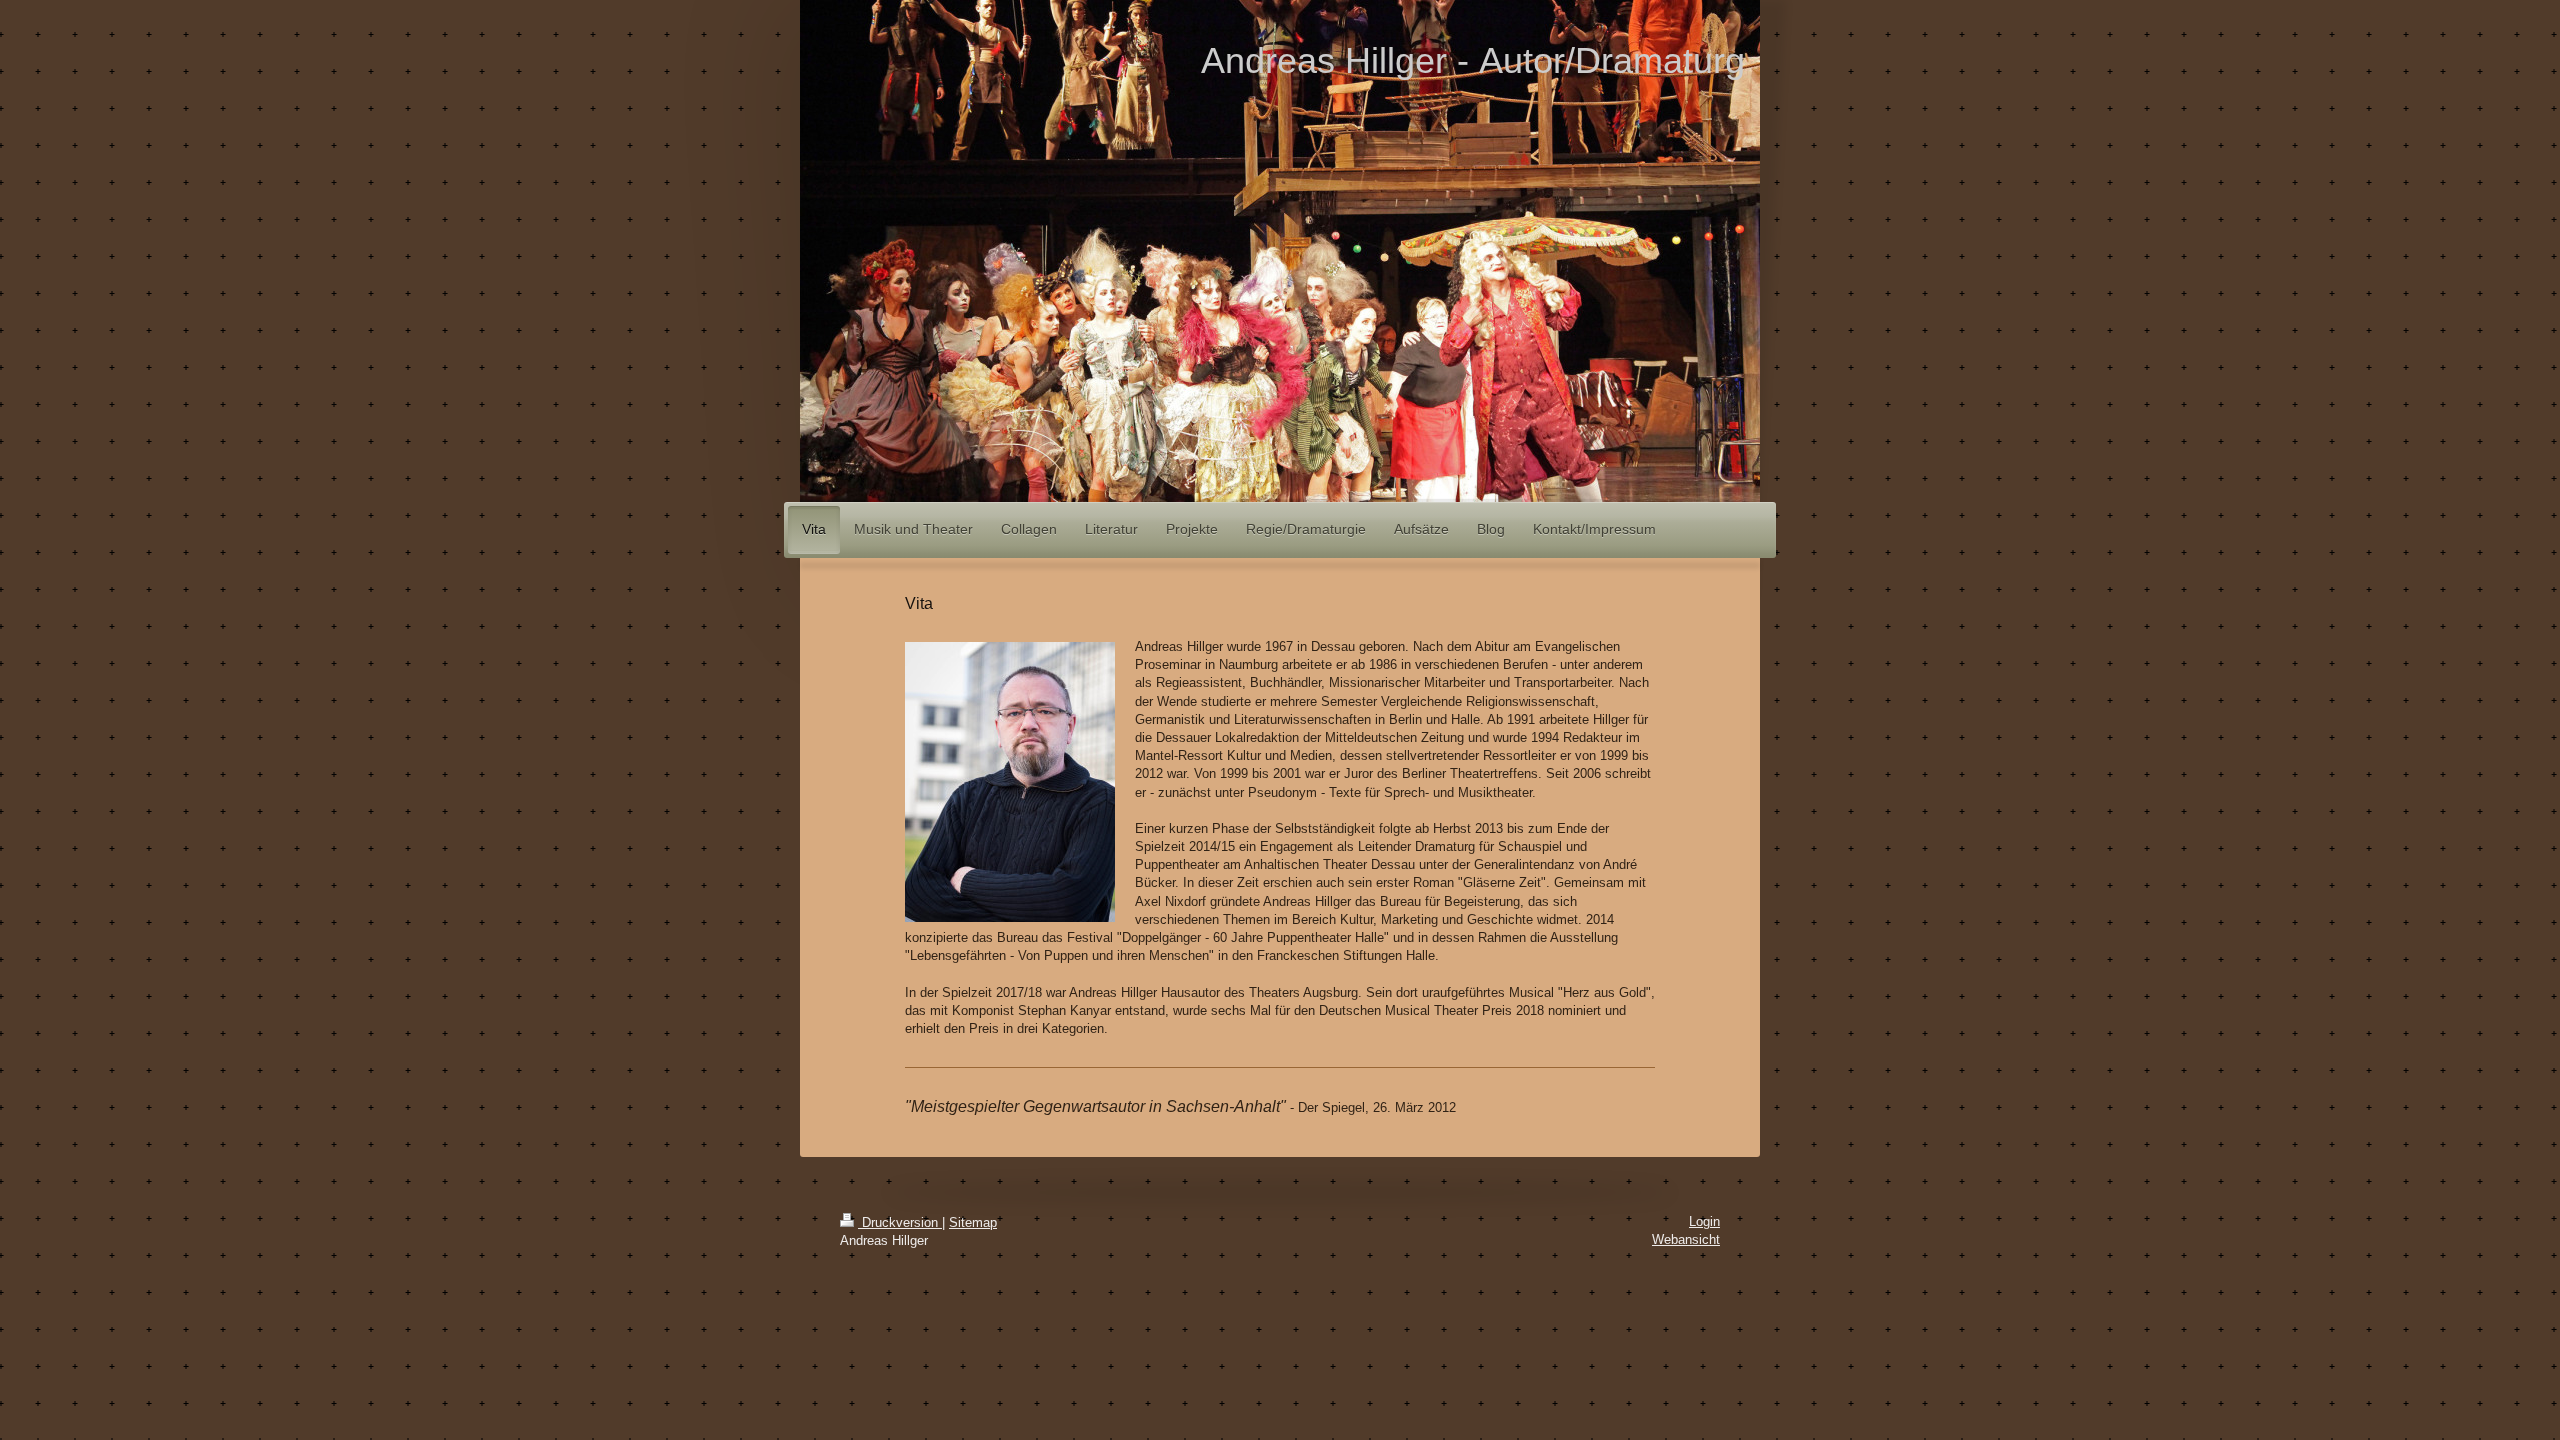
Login (1704, 1221)
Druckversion (900, 1222)
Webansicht (1686, 1239)
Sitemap (973, 1222)
